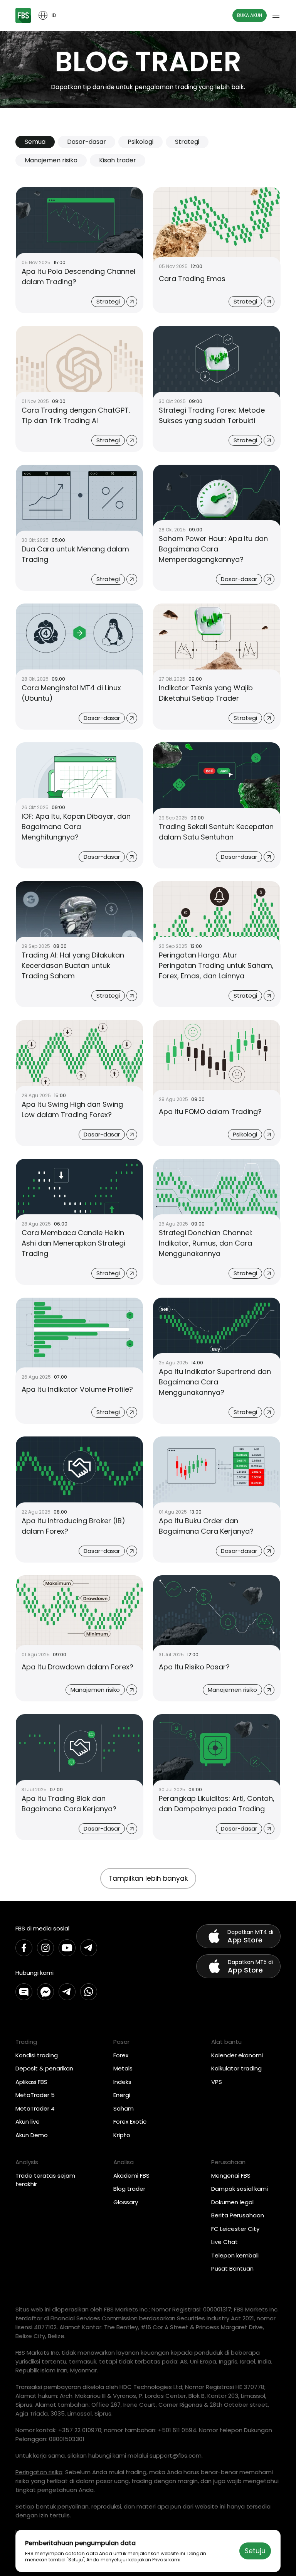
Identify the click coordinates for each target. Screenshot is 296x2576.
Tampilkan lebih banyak (148, 1878)
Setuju (255, 2551)
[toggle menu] (276, 15)
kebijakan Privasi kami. (155, 2560)
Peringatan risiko (39, 2472)
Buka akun (250, 15)
